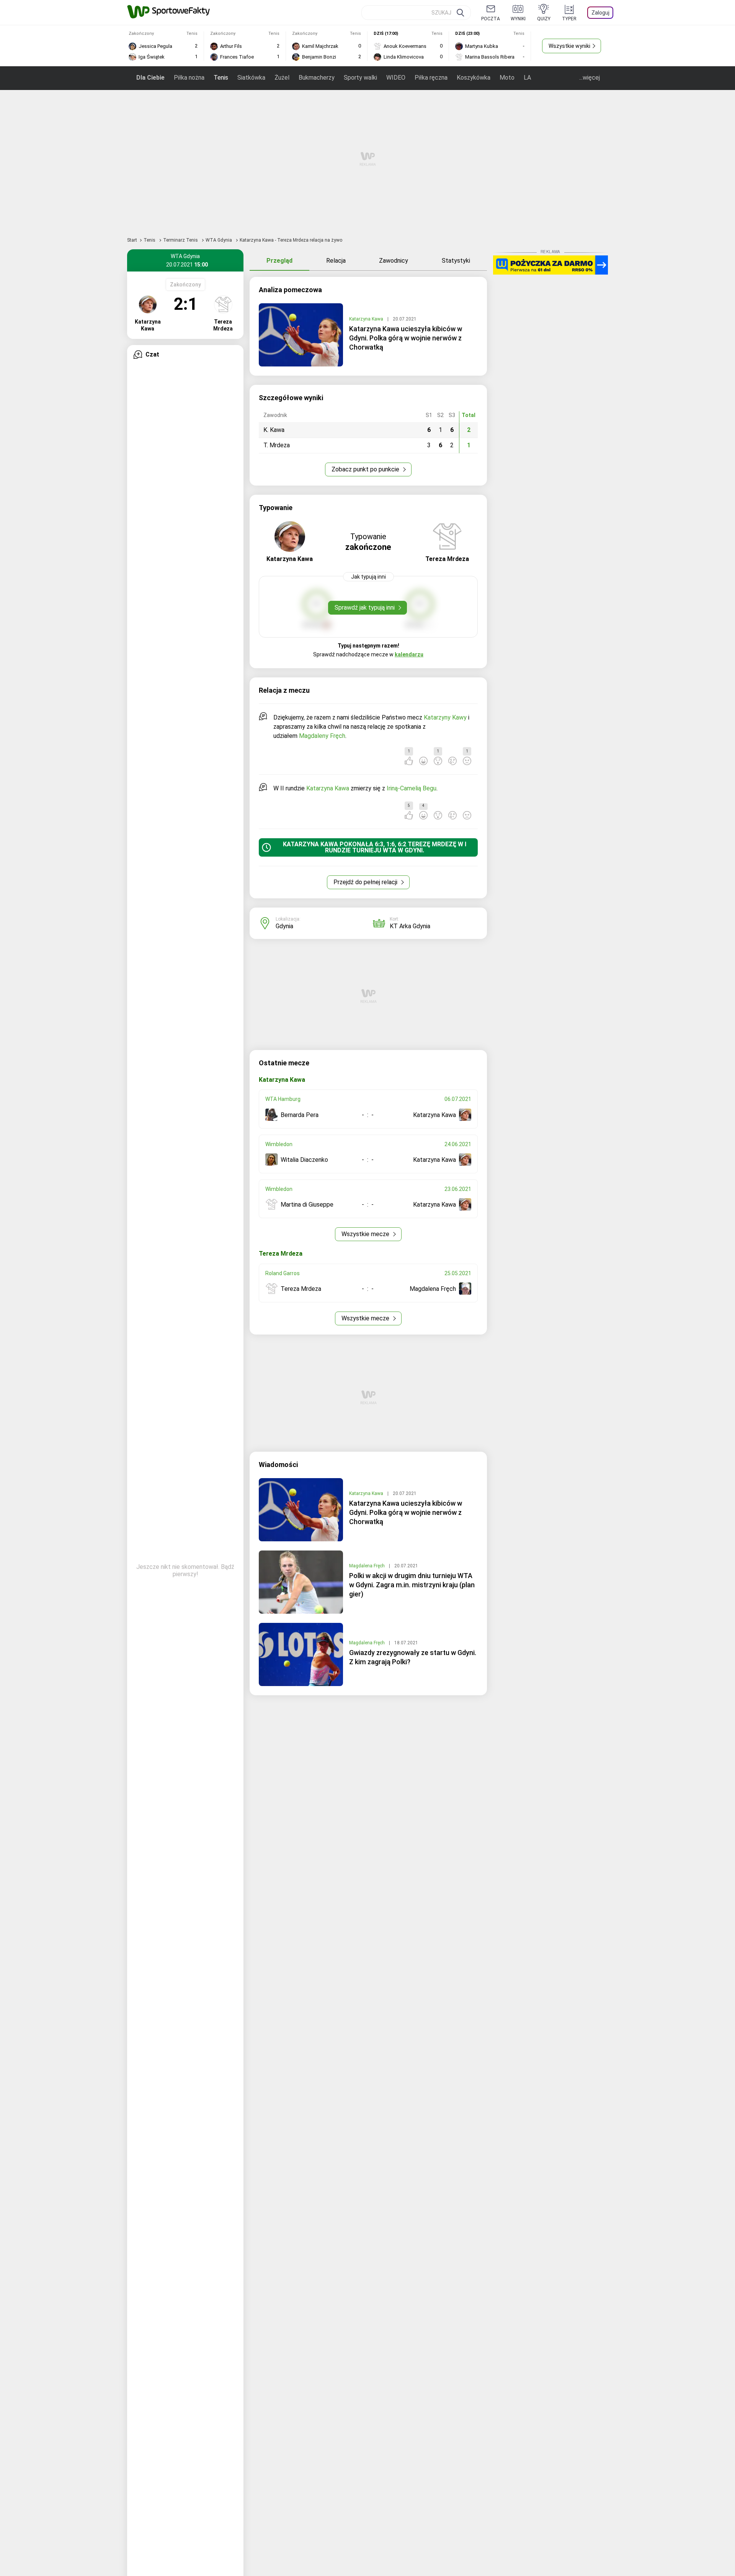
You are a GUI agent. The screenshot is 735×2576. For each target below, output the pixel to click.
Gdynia (284, 926)
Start (132, 240)
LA (527, 78)
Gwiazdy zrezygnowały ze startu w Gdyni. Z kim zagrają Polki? (413, 1657)
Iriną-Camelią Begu (412, 788)
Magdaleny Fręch (322, 736)
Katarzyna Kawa (367, 319)
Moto (507, 78)
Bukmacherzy (317, 78)
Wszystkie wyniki (569, 46)
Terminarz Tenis (181, 240)
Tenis (221, 78)
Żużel (282, 78)
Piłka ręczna (431, 78)
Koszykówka (474, 78)
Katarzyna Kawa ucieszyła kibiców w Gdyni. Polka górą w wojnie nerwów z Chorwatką (406, 338)
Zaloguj (600, 13)
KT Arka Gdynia (410, 926)
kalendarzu (409, 654)
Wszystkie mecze (366, 1234)
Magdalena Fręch (367, 1566)
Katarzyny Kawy (445, 717)
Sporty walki (360, 78)
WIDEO (396, 78)
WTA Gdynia (219, 240)
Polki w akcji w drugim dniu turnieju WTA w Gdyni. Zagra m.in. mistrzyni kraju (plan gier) (412, 1585)
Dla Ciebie (150, 78)
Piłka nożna (189, 78)
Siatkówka (251, 78)
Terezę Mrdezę (432, 844)
